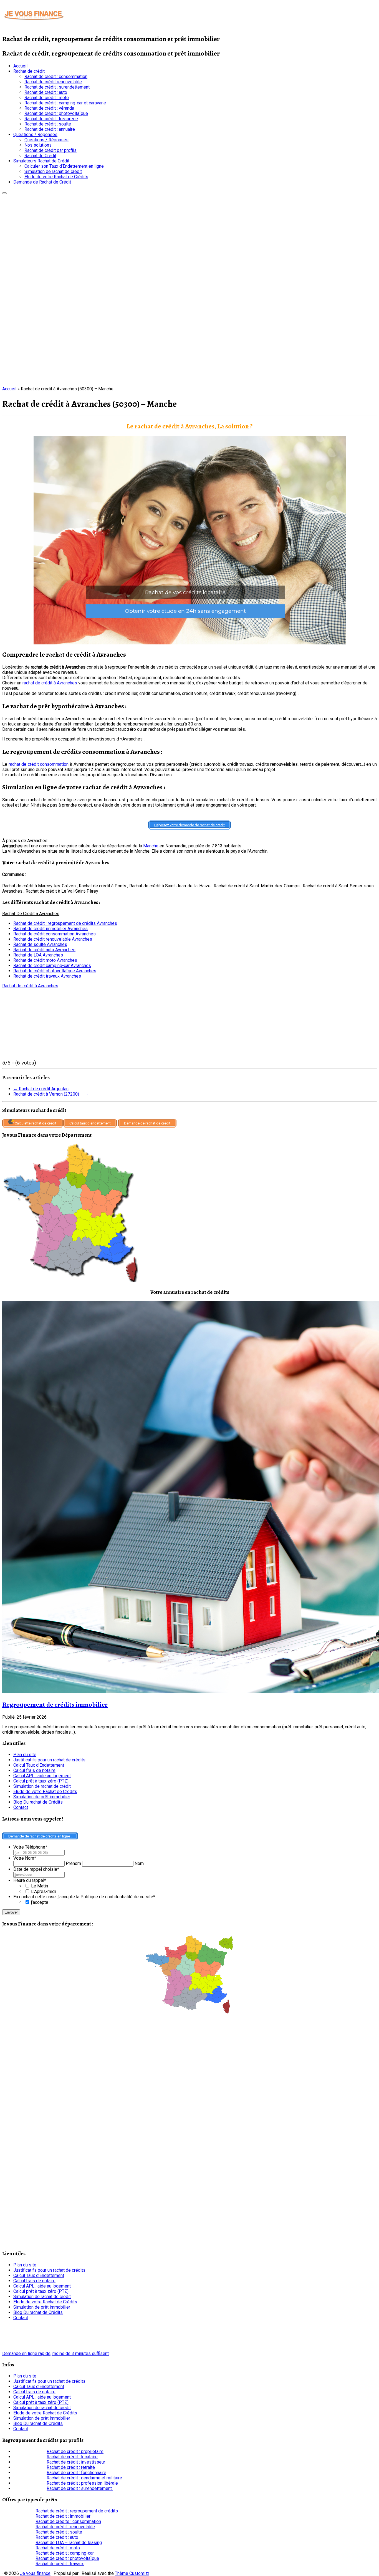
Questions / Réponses (35, 135)
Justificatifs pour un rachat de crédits (49, 1760)
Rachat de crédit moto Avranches (45, 960)
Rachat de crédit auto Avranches (44, 950)
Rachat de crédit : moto (47, 98)
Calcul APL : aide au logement (42, 1776)
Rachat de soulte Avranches (40, 944)
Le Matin (40, 1886)
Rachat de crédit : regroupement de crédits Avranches (65, 923)
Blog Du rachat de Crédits (38, 1802)
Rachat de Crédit (40, 156)
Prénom (73, 1863)
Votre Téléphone (30, 1847)
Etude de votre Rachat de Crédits (56, 177)
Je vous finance (35, 2573)
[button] (189, 540)
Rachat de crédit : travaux (60, 2564)
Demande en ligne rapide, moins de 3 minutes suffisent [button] (55, 2353)
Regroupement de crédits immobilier (55, 1704)
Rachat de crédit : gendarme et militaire (84, 2478)
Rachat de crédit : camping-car (65, 2553)
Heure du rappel (30, 1880)
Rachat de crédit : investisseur (76, 2462)
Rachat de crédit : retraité (71, 2467)
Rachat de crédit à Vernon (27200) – (51, 1094)
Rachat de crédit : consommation (56, 76)
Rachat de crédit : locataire (72, 2457)
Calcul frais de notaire (34, 1770)
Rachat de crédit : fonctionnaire (76, 2473)
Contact (21, 1807)
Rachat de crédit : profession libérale (82, 2483)
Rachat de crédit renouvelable (53, 82)
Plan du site (25, 1755)
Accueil (20, 66)
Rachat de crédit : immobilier (63, 2516)
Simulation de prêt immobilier (42, 1797)
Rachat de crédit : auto (46, 92)
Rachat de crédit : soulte (48, 124)
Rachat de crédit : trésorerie (51, 119)
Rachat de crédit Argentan (41, 1089)
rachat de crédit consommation (39, 764)
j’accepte (40, 1902)
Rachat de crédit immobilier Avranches (50, 929)
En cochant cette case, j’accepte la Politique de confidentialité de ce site (84, 1897)
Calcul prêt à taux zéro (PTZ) (41, 1781)
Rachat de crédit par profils (50, 150)
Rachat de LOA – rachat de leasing (69, 2543)
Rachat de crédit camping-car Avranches (52, 966)
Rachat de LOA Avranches (38, 955)
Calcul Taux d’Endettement (39, 1765)
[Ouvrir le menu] (4, 193)
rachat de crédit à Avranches (50, 683)
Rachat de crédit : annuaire (50, 129)
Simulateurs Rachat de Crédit (41, 161)
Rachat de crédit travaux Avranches (47, 976)
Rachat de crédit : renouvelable (65, 2527)
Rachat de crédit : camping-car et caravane (65, 103)
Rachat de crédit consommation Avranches (55, 934)
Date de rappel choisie (36, 1869)
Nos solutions (38, 145)
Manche (151, 846)
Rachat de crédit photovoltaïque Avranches (55, 971)
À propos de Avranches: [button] (25, 841)
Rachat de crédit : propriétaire (75, 2451)
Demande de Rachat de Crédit (42, 182)
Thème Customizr (132, 2573)
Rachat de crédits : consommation (68, 2521)
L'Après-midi (43, 1891)
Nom (139, 1863)
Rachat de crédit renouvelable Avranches (53, 939)
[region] (189, 540)
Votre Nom (25, 1858)
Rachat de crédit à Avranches (30, 986)
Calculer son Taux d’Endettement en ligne (64, 166)
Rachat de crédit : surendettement (57, 87)
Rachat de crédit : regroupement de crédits (77, 2511)
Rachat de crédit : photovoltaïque (56, 113)
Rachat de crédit (29, 71)
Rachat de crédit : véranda (49, 108)
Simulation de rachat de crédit (53, 171)
